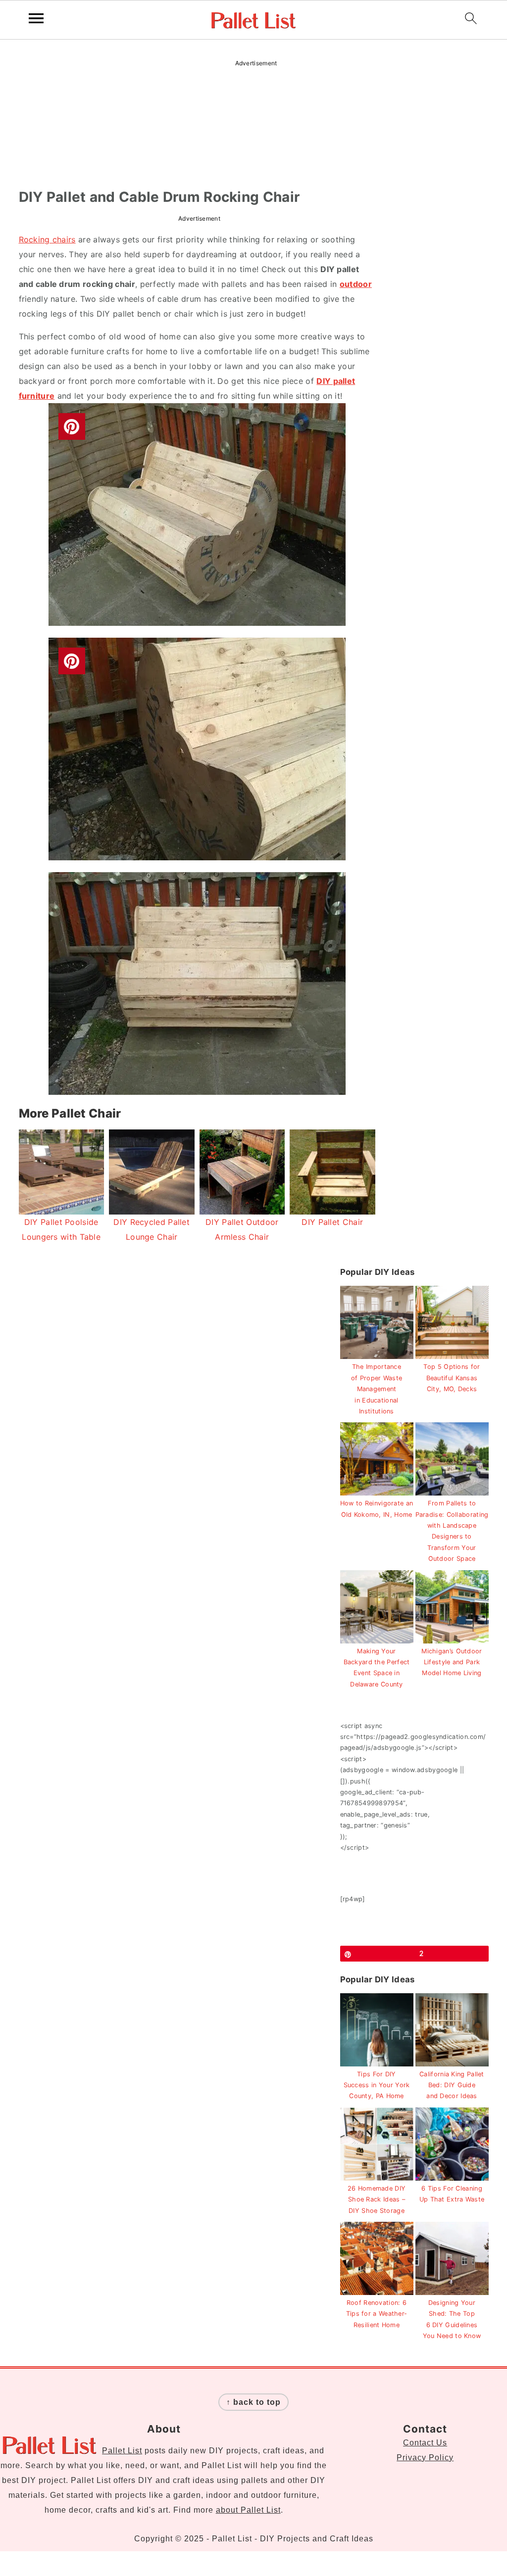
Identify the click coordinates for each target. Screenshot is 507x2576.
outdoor (356, 284)
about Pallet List (248, 2510)
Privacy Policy (425, 2458)
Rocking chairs (47, 239)
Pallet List (122, 2451)
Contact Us (425, 2443)
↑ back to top (253, 2402)
